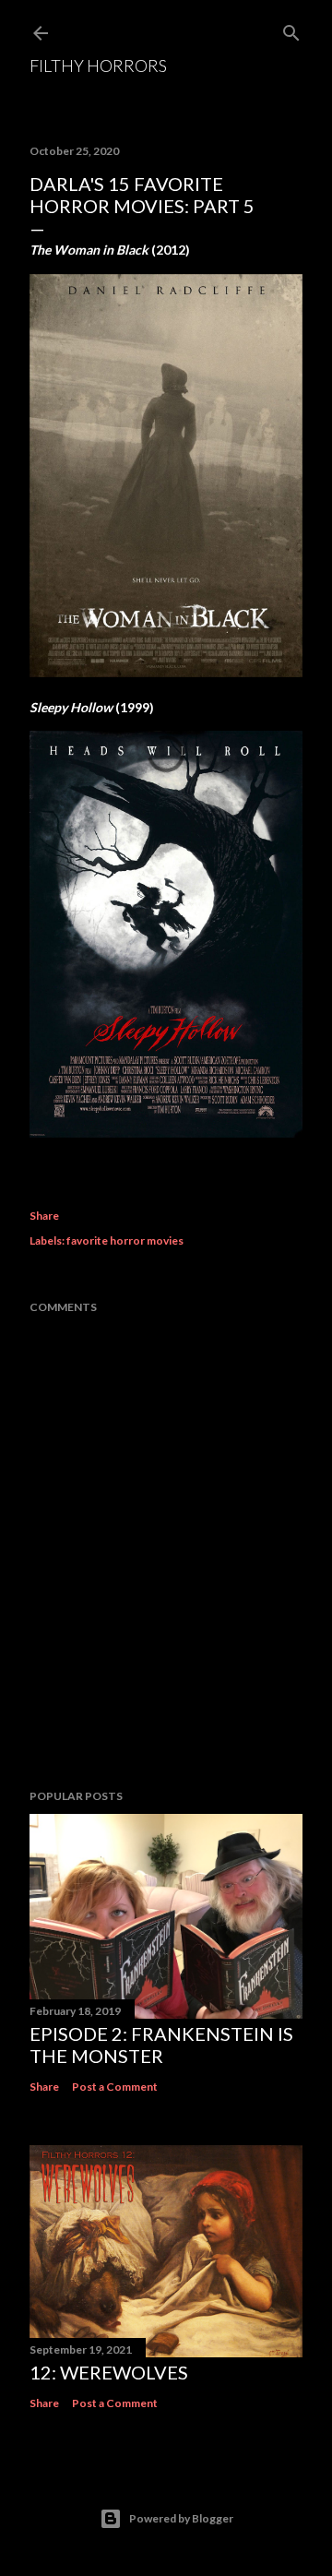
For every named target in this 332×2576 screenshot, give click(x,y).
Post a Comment (115, 2087)
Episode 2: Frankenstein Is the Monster (161, 2045)
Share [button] (44, 1216)
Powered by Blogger (181, 2518)
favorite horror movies (125, 1240)
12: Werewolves (109, 2372)
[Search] (291, 29)
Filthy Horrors (98, 66)
